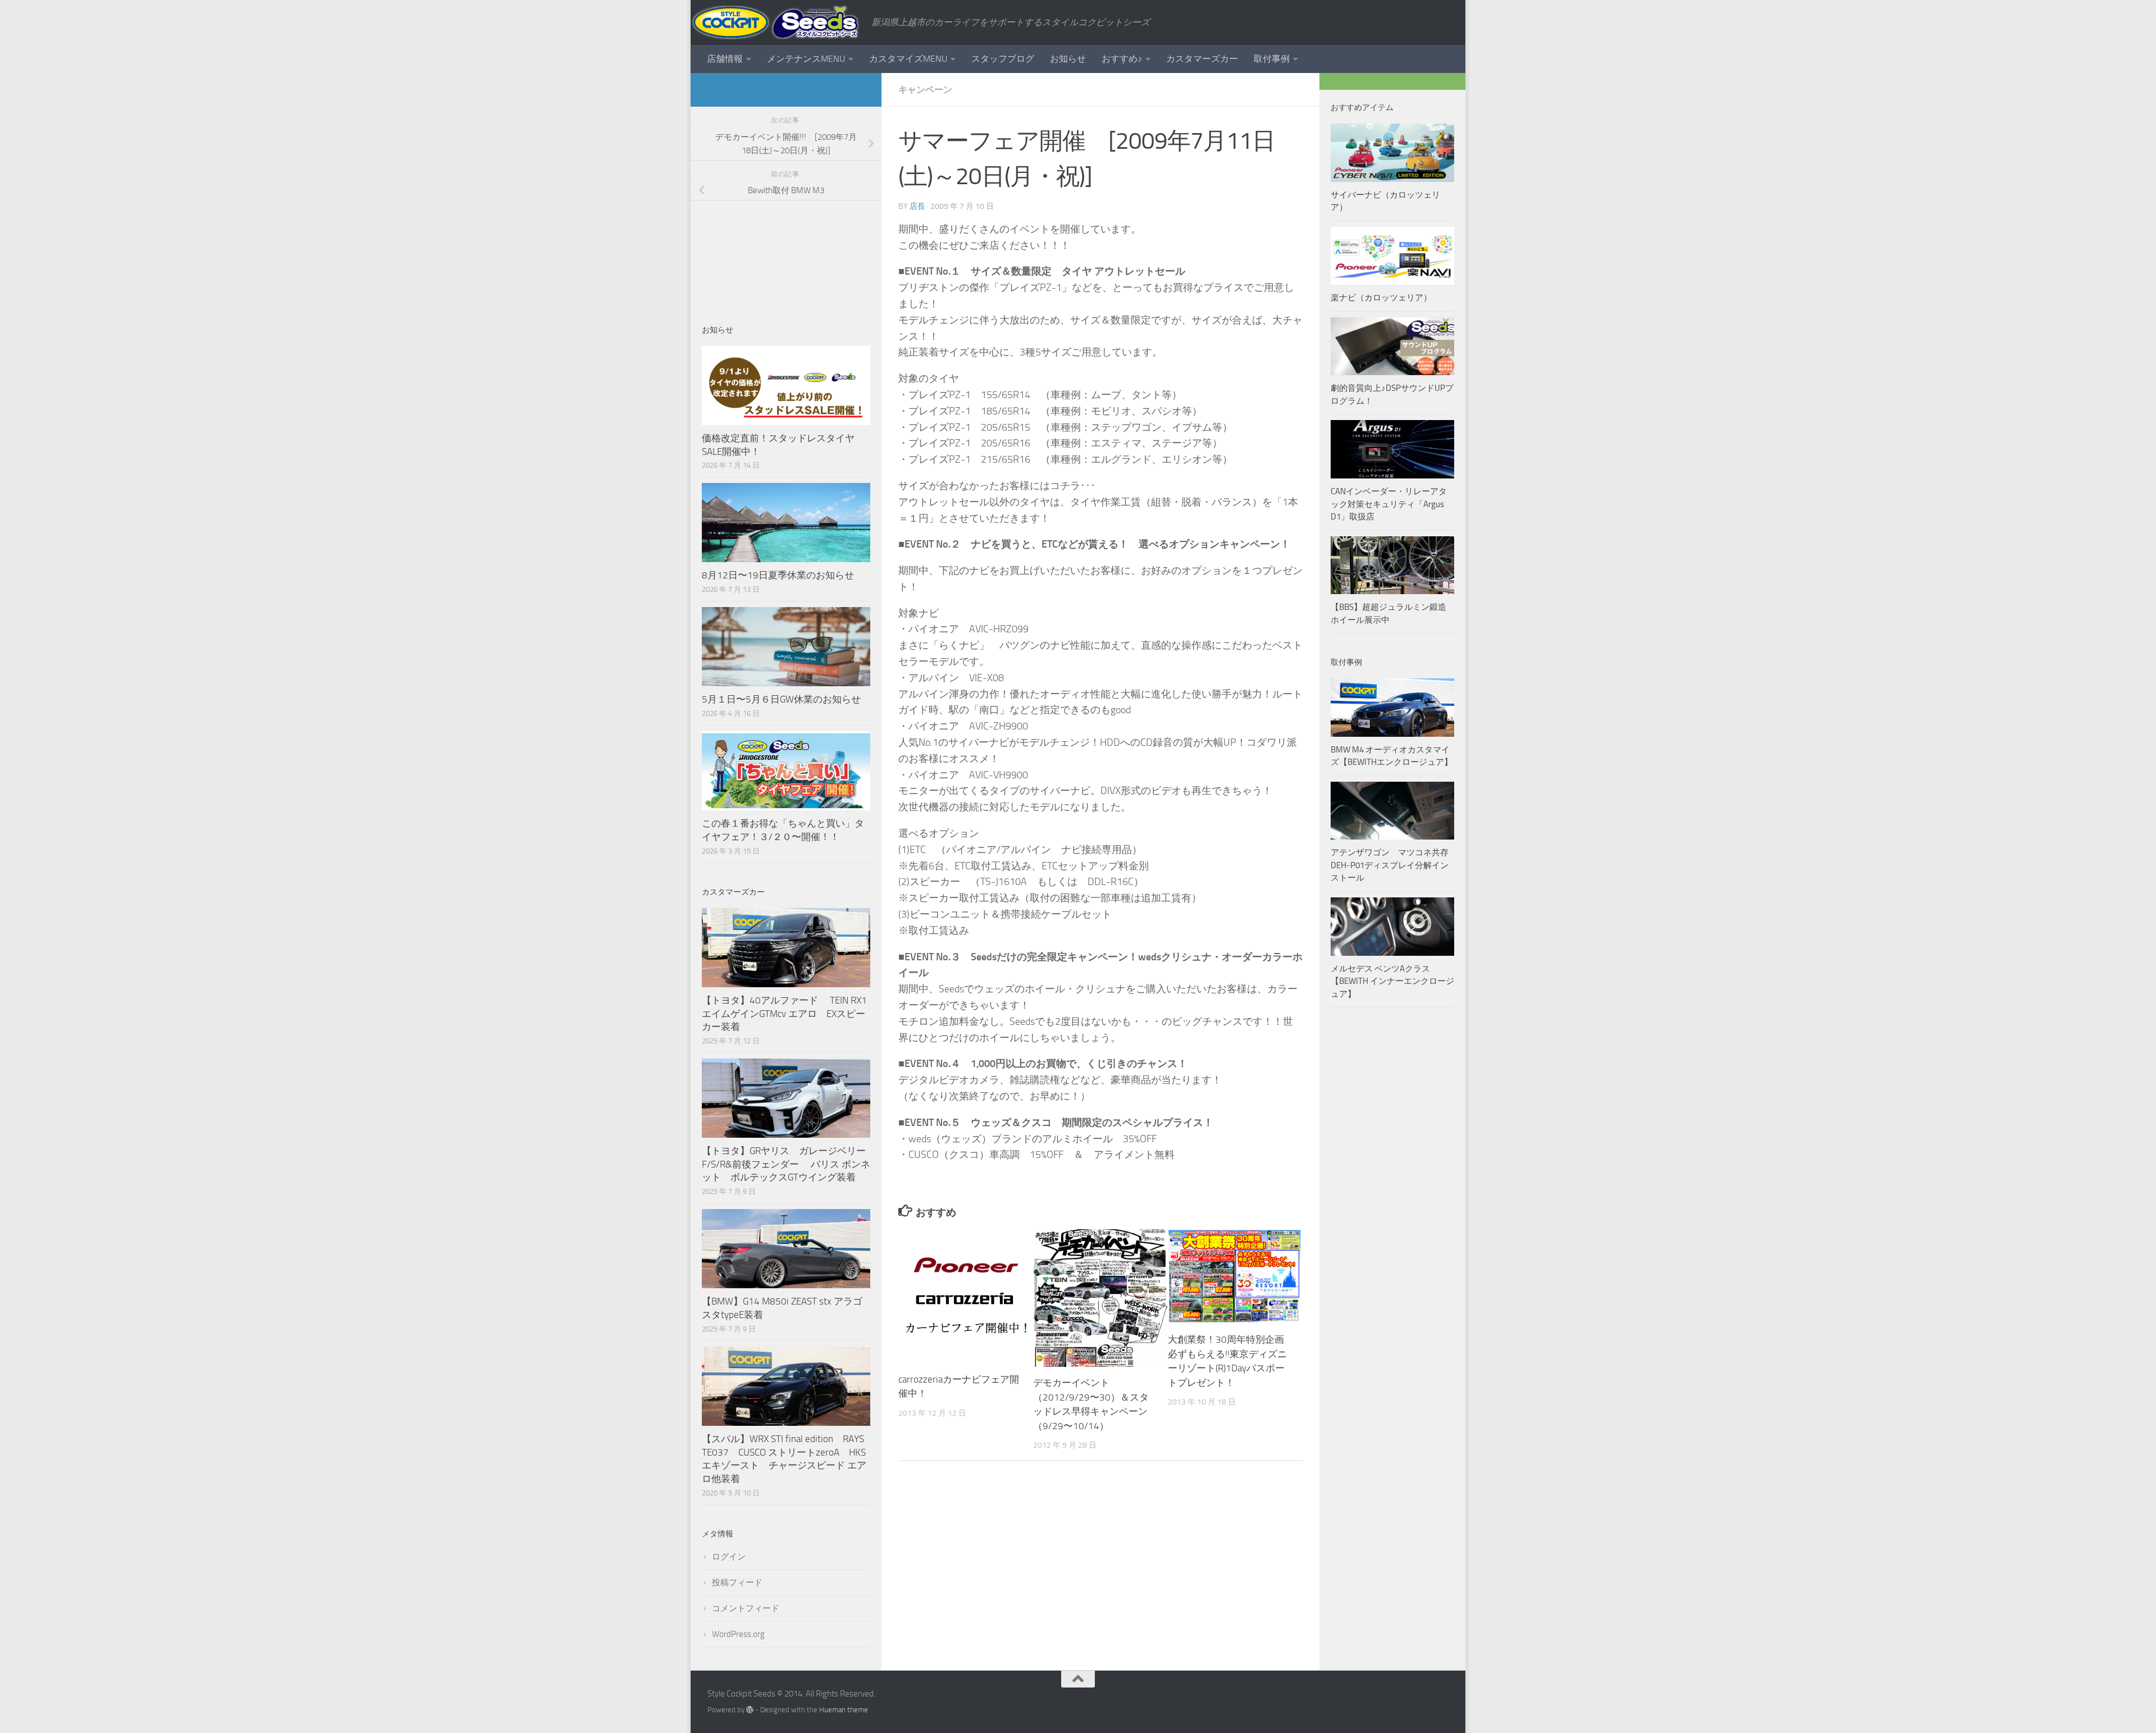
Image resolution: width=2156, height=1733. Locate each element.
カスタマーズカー (1202, 59)
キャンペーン (925, 90)
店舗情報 (725, 59)
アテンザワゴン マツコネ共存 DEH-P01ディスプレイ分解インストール (1390, 865)
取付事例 (1272, 59)
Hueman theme (844, 1710)
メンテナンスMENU (806, 59)
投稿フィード (737, 1582)
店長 (917, 206)
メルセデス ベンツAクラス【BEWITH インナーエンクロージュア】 (1392, 981)
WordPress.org (738, 1634)
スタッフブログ (1003, 59)
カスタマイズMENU (908, 59)
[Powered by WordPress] (750, 1710)
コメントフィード (746, 1608)
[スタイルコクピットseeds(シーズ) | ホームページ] (775, 22)
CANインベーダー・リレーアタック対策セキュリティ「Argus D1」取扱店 (1389, 504)
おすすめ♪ (1122, 59)
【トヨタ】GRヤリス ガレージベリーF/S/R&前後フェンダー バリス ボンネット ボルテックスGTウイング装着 (786, 1164)
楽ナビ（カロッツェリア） (1381, 298)
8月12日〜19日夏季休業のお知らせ (778, 575)
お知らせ (1068, 59)
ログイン (729, 1557)
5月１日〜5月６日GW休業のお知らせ (781, 699)
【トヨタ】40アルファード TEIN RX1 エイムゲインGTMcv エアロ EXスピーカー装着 (785, 1013)
